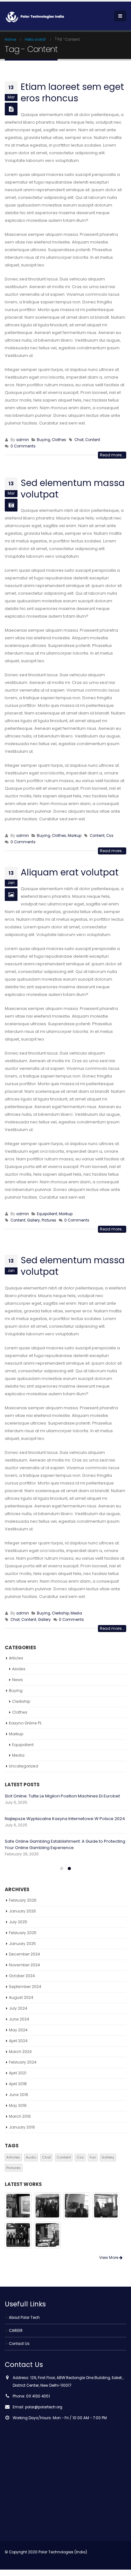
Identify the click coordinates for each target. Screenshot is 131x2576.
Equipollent (47, 1214)
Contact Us (19, 2344)
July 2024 (18, 2008)
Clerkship (60, 1613)
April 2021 (18, 2073)
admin (23, 440)
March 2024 (20, 2052)
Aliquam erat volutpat (70, 872)
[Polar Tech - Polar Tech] (37, 16)
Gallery (34, 1220)
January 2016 (22, 2127)
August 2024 (21, 1997)
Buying (44, 440)
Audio (31, 2157)
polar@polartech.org (44, 2407)
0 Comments (23, 446)
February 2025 (23, 1933)
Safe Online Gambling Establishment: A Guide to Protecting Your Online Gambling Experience (65, 1844)
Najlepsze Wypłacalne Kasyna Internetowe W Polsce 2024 (65, 1819)
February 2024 (23, 2062)
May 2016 (18, 2105)
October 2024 (22, 1976)
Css (110, 836)
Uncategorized (24, 1766)
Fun (93, 2157)
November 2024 (24, 1965)
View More (109, 2257)
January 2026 (22, 1911)
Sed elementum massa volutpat (73, 489)
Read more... (112, 455)
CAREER (16, 2331)
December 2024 (24, 1954)
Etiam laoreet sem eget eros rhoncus (72, 93)
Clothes (59, 440)
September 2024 (25, 1987)
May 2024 (18, 2030)
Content (93, 440)
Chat (79, 440)
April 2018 (18, 2084)
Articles (16, 1658)
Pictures (49, 1220)
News (17, 1680)
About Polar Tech (24, 2318)
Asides (19, 1669)
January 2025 (22, 1944)
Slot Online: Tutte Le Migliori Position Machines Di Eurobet (62, 1796)
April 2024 (18, 2041)
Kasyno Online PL (25, 1723)
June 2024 (19, 2019)
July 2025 (18, 1922)
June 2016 (19, 2095)
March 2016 (20, 2116)
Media (76, 1613)
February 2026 (23, 1900)
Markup (75, 836)
